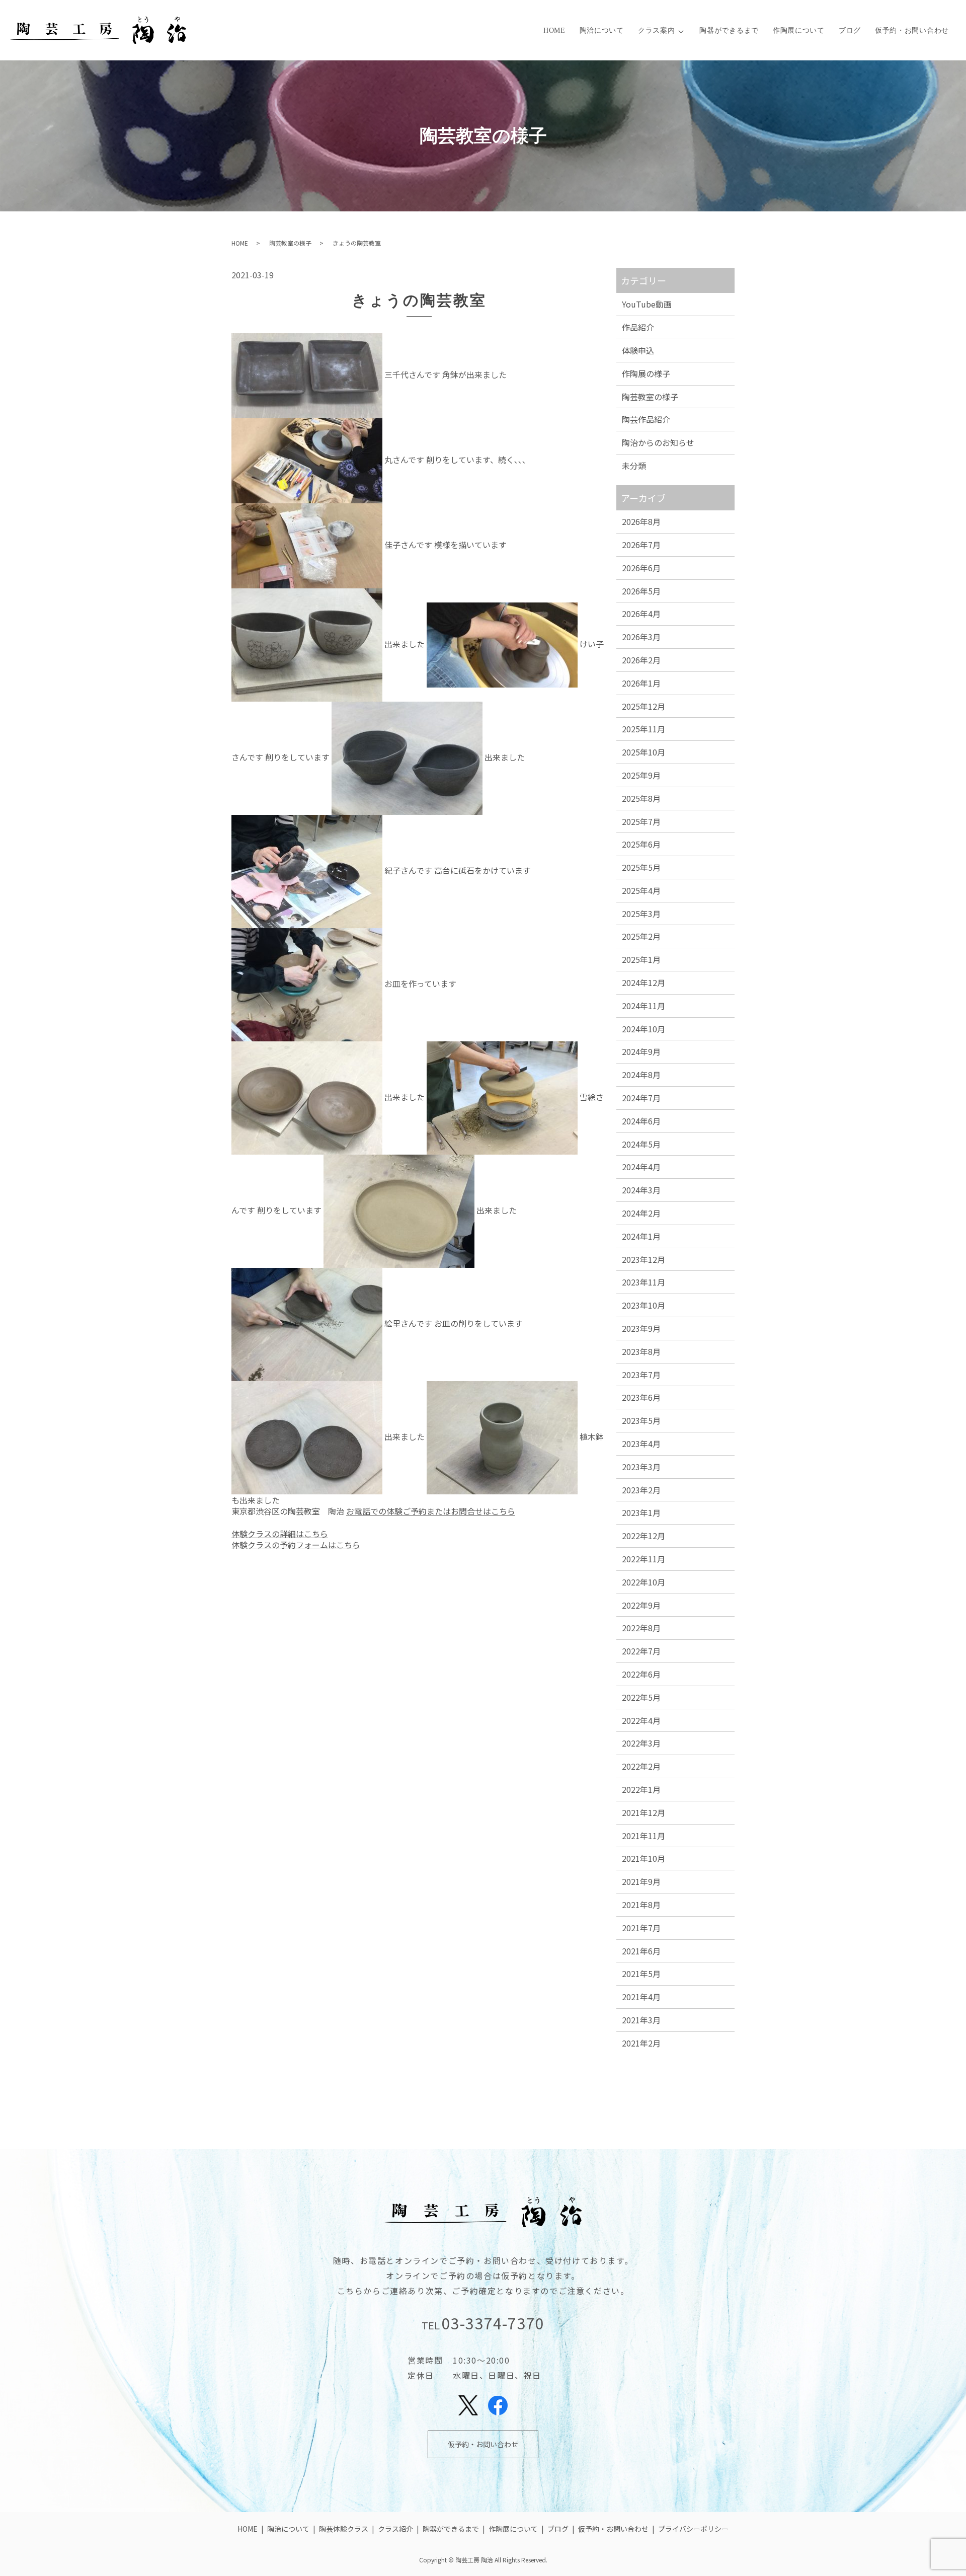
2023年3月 (641, 1467)
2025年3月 (641, 914)
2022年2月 (641, 1766)
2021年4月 (641, 1997)
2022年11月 (643, 1559)
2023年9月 (641, 1328)
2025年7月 (641, 821)
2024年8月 (641, 1075)
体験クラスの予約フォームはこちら (296, 1545)
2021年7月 (641, 1928)
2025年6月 (641, 844)
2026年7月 (641, 545)
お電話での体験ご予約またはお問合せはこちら (431, 1511)
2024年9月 (641, 1051)
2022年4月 (641, 1720)
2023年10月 (643, 1305)
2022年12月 (643, 1536)
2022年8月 (641, 1628)
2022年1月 (641, 1789)
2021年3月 (641, 2020)
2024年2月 (641, 1213)
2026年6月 (641, 568)
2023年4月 (641, 1444)
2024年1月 (641, 1236)
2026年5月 (641, 591)
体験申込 (638, 350)
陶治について (602, 30)
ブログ (850, 30)
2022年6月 (641, 1674)
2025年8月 (641, 798)
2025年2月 (641, 936)
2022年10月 (643, 1582)
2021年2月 (641, 2043)
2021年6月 (641, 1951)
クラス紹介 (395, 2529)
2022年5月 (641, 1697)
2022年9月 (641, 1605)
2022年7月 (641, 1651)
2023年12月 (643, 1259)
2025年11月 (643, 729)
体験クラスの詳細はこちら (280, 1534)
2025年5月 (641, 867)
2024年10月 (643, 1029)
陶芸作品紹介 (646, 419)
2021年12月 (643, 1812)
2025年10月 (643, 752)
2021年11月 (643, 1836)
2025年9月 (641, 775)
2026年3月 (641, 637)
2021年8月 (641, 1905)
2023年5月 (641, 1420)
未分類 (634, 466)
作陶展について (799, 30)
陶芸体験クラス (344, 2529)
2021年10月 (643, 1858)
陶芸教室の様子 (290, 243)
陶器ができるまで (729, 30)
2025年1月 (641, 959)
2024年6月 (641, 1121)
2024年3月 (641, 1190)
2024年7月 (641, 1098)
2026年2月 (641, 660)
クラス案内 (657, 30)
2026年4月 (641, 614)
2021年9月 (641, 1881)
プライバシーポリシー (693, 2529)
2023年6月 (641, 1397)
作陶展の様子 (646, 373)
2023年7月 (641, 1375)
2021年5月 (641, 1974)
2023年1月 (641, 1512)
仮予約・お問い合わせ (912, 30)
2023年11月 (643, 1282)
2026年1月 (641, 683)
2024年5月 (641, 1144)
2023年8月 (641, 1351)
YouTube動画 (647, 304)
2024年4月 (641, 1167)
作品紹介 (638, 327)
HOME (554, 30)
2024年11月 (643, 1006)
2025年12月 (643, 706)
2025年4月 (641, 890)
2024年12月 (643, 982)
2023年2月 (641, 1490)
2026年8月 (641, 521)
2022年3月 (641, 1743)
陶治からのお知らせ (658, 442)
